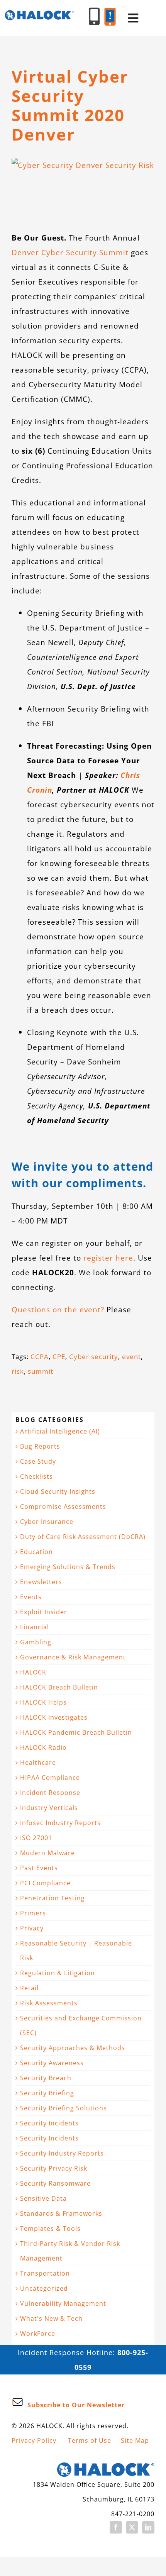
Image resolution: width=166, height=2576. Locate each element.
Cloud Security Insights (58, 1491)
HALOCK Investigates (54, 1717)
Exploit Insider (44, 1612)
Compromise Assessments (63, 1507)
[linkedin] (148, 2527)
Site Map (135, 2440)
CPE (59, 1357)
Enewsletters (41, 1582)
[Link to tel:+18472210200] (94, 16)
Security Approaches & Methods (73, 2048)
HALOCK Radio (43, 1747)
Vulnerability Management (63, 2303)
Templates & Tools (50, 2229)
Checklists (36, 1476)
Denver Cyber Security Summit (70, 252)
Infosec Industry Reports (60, 1823)
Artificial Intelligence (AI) (60, 1431)
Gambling (36, 1642)
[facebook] (116, 2527)
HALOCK (33, 1672)
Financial (35, 1627)
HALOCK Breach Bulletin (59, 1687)
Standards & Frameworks (61, 2213)
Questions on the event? (58, 1309)
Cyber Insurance (47, 1522)
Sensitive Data (43, 2198)
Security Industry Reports (62, 2153)
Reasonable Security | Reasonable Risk (76, 1951)
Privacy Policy (34, 2440)
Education (36, 1552)
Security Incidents (49, 2123)
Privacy (32, 1928)
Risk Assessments (49, 2003)
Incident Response (50, 1793)
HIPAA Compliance (50, 1778)
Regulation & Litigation (58, 1973)
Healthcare (38, 1763)
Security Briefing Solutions (64, 2108)
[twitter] (132, 2527)
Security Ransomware (55, 2183)
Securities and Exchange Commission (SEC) (81, 2025)
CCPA (40, 1357)
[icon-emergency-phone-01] (110, 11)
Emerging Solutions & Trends (68, 1567)
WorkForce (38, 2334)
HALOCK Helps (43, 1702)
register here (108, 1258)
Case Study (38, 1461)
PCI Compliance (45, 1883)
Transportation (45, 2273)
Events (31, 1597)
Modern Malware (47, 1853)
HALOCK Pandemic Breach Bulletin (76, 1732)
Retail (29, 1988)
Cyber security (94, 1357)
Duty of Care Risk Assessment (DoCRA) (83, 1537)
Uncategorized (44, 2288)
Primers (33, 1913)
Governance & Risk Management (73, 1657)
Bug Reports (40, 1446)
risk (18, 1371)
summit (41, 1371)
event (131, 1357)
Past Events (39, 1868)
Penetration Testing (53, 1898)
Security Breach (46, 2078)
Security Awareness (52, 2063)
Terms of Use (90, 2440)
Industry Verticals (49, 1808)
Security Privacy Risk (54, 2168)
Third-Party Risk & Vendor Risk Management (70, 2251)
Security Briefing (47, 2093)
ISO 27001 (36, 1838)
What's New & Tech (51, 2318)
